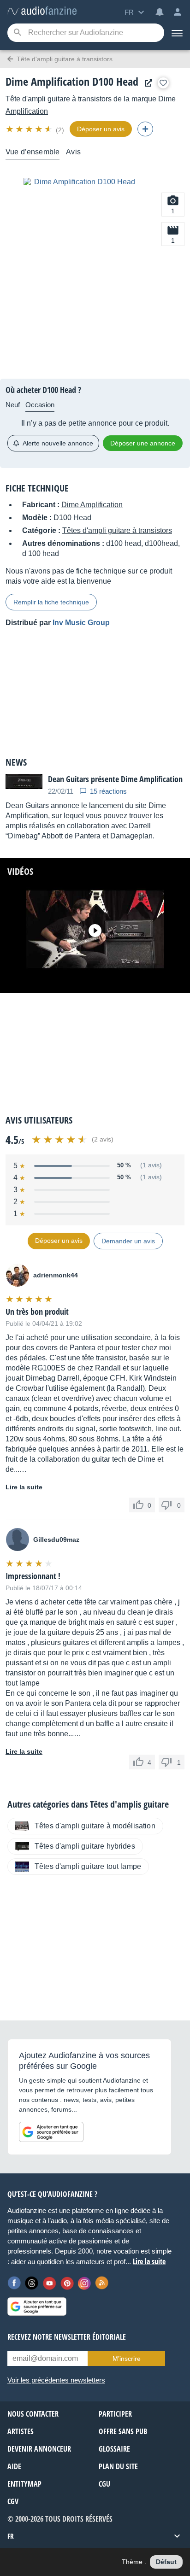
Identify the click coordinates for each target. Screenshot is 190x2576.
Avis (73, 152)
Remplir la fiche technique (51, 602)
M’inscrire (127, 2359)
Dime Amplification (92, 505)
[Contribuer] (145, 129)
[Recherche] (17, 33)
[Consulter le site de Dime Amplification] (146, 83)
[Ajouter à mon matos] (163, 83)
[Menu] (177, 33)
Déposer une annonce (143, 443)
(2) (60, 130)
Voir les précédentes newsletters (56, 2380)
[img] (30, 129)
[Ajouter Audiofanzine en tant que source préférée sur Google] (51, 2132)
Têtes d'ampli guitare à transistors (117, 530)
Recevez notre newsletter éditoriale (67, 2337)
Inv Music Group (81, 623)
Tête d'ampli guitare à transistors (59, 99)
